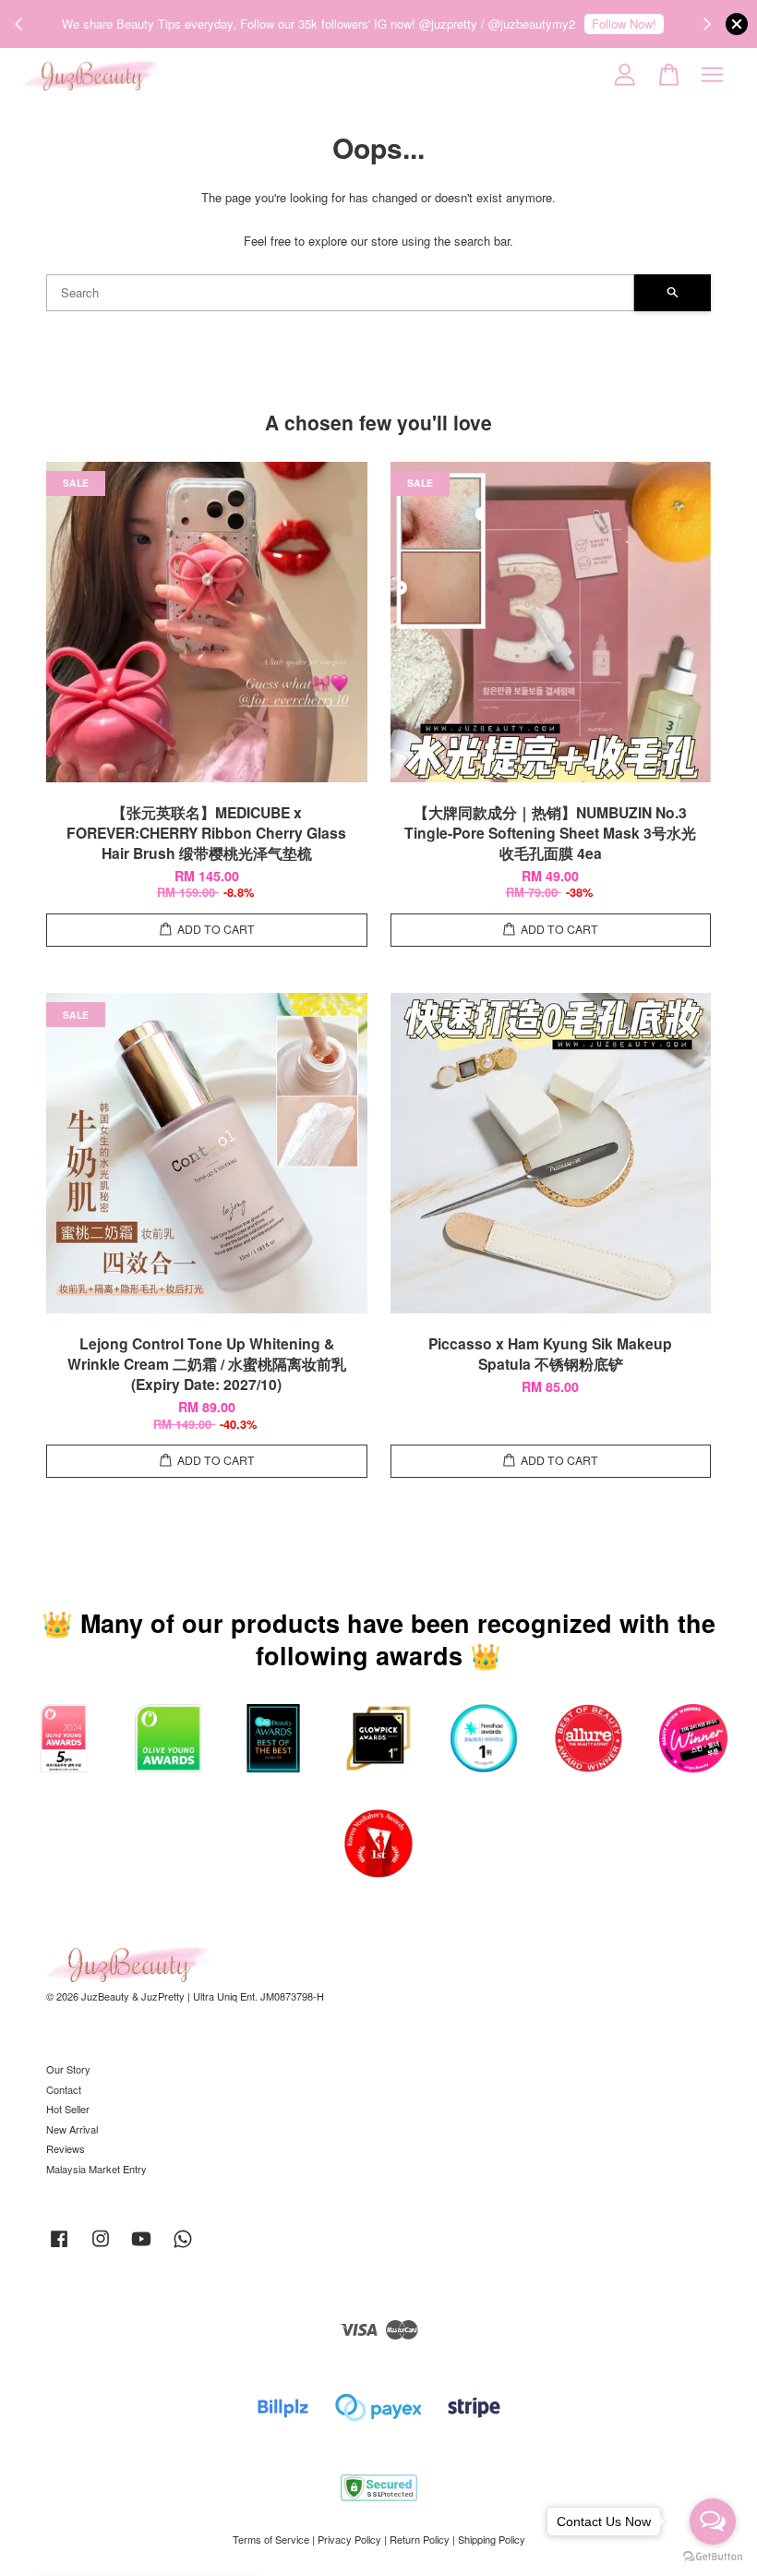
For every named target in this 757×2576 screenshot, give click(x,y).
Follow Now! (624, 24)
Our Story (68, 2069)
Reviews (66, 2148)
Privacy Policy (349, 2539)
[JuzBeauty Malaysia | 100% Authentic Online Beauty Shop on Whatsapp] (183, 2247)
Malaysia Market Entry (96, 2169)
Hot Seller (68, 2109)
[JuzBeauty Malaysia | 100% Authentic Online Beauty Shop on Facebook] (59, 2247)
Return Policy (420, 2539)
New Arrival (72, 2129)
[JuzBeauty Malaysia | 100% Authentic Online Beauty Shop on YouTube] (141, 2247)
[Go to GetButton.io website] (713, 2557)
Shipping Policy (492, 2539)
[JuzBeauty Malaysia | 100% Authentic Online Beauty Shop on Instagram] (101, 2247)
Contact (64, 2089)
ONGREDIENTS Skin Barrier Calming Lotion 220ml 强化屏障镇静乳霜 (170, 2525)
